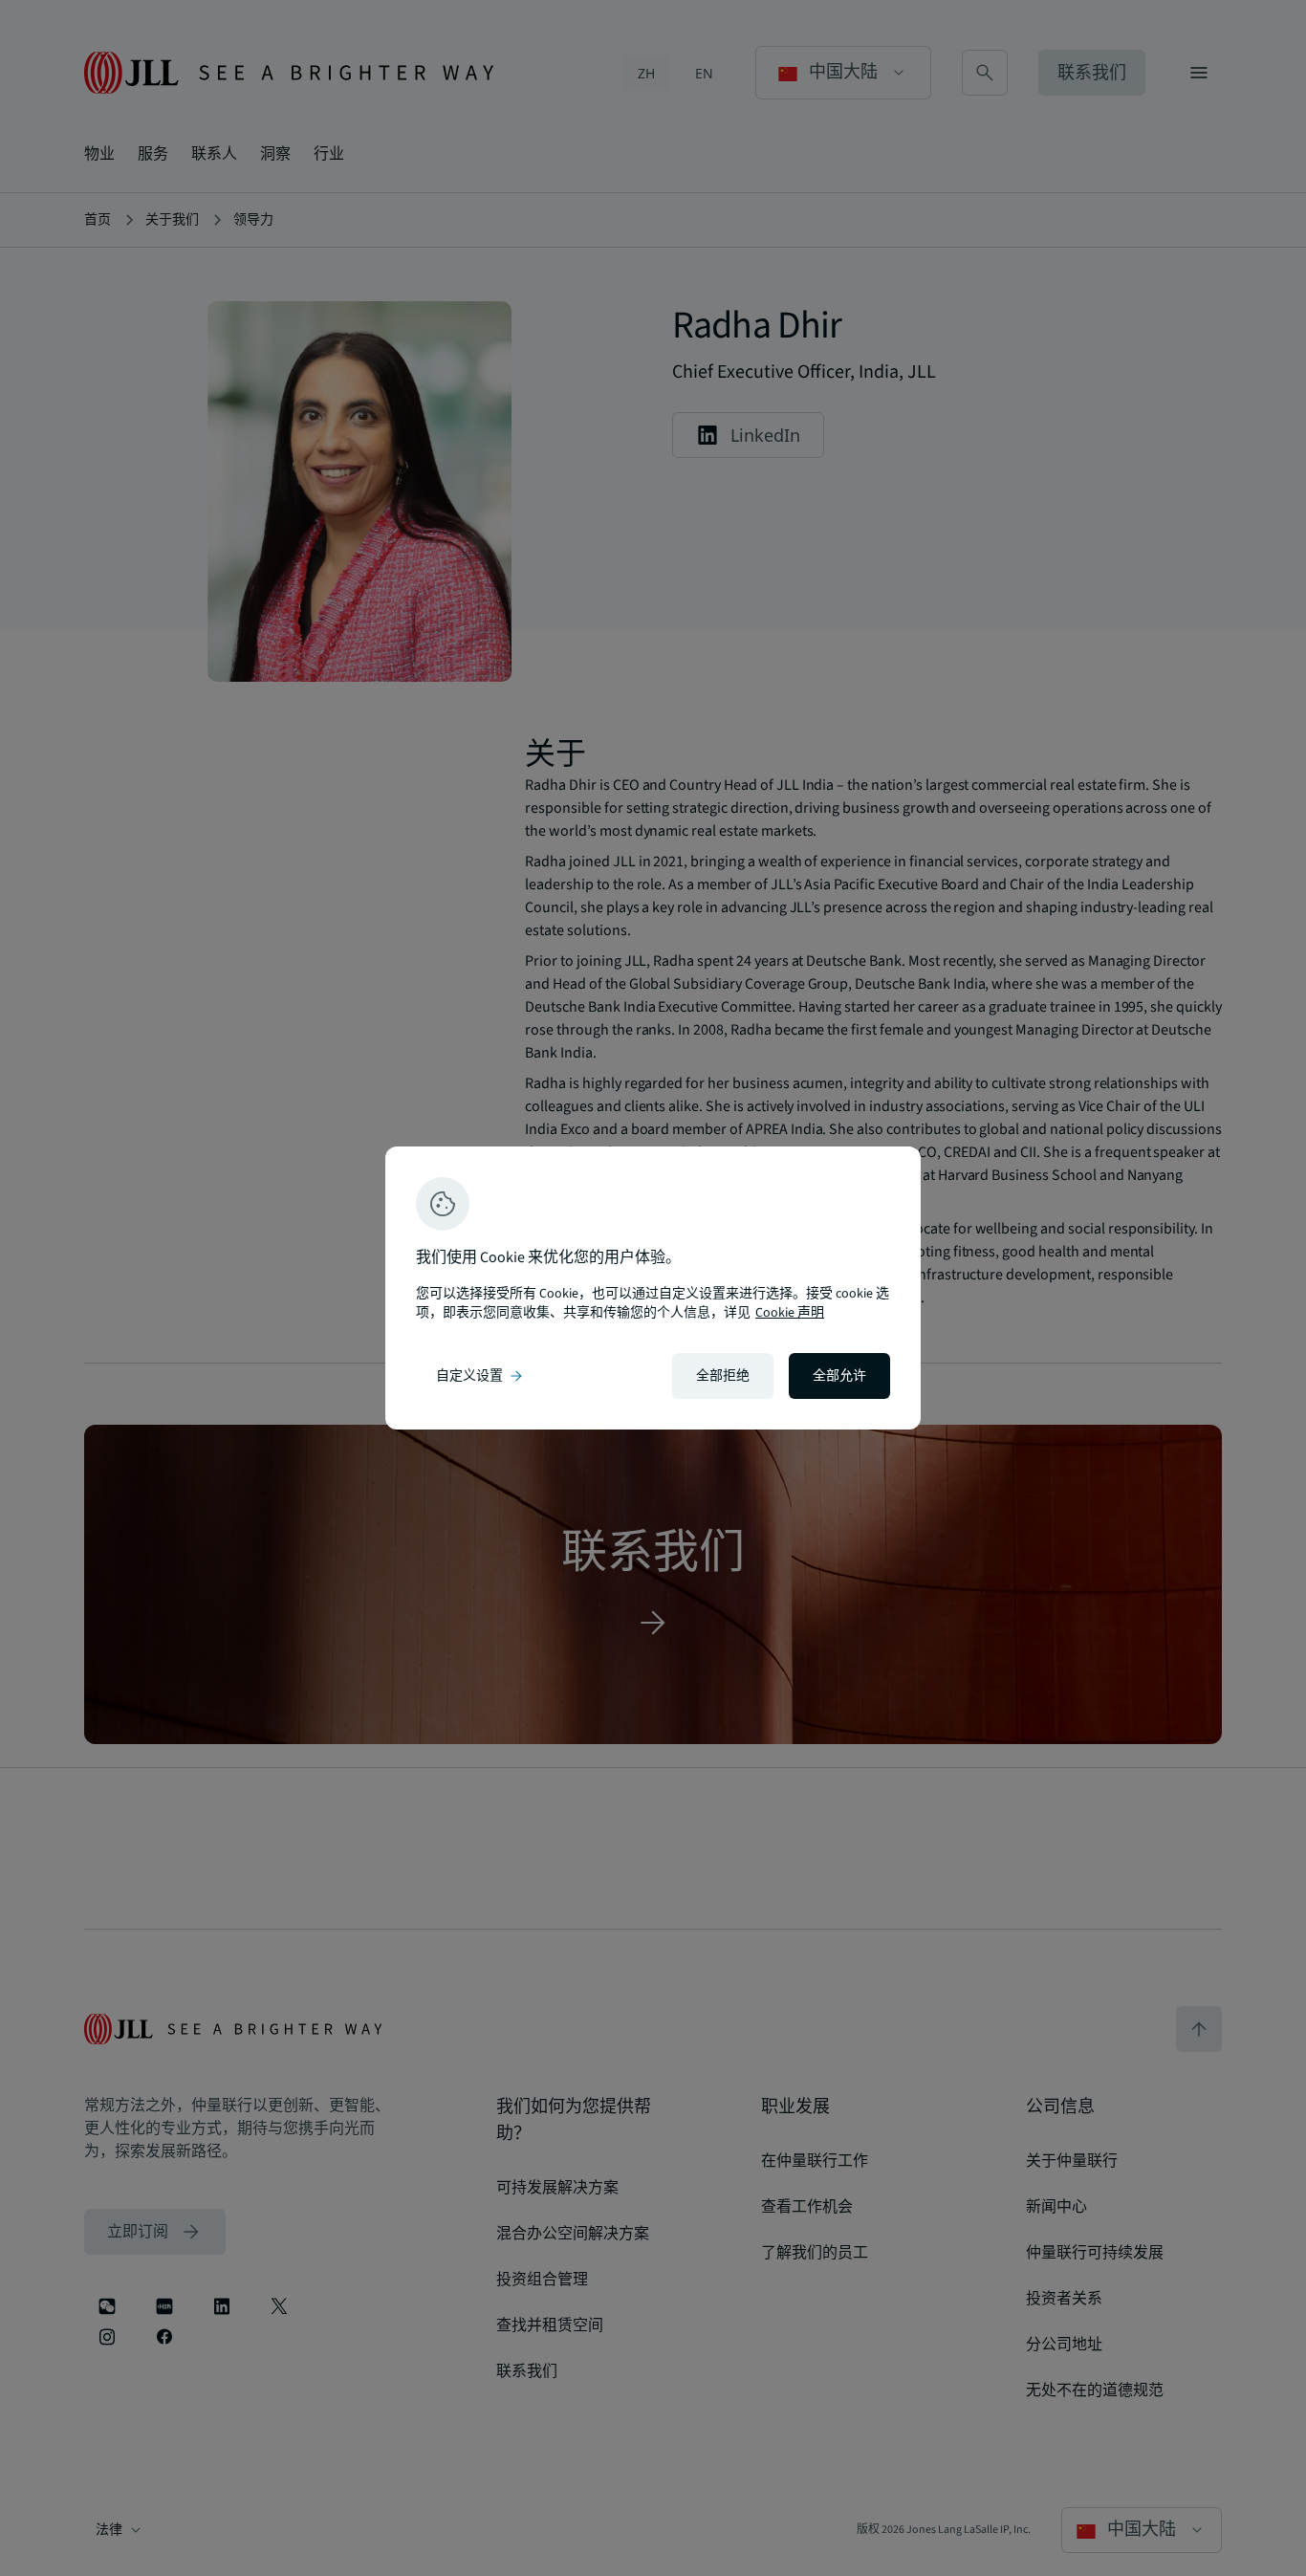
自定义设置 (481, 1376)
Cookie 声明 (790, 1313)
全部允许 (839, 1376)
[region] (653, 1288)
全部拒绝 (723, 1376)
